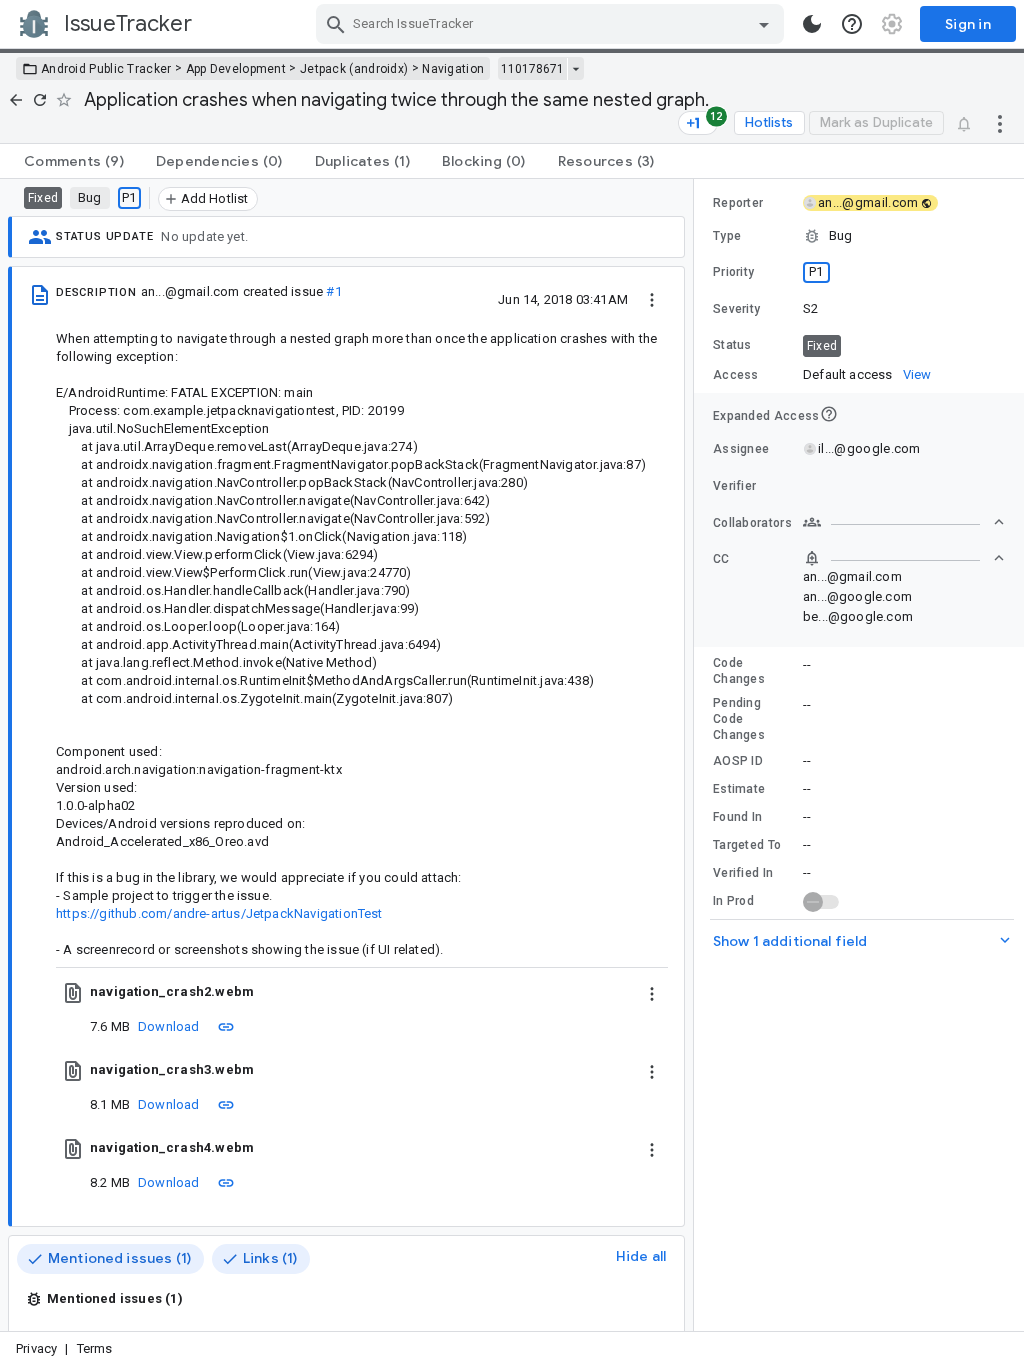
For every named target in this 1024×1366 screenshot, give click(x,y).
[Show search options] (764, 24)
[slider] (697, 755)
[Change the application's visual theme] (812, 24)
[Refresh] (40, 100)
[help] (852, 24)
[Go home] (16, 100)
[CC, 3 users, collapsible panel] (904, 558)
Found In (737, 817)
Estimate (739, 789)
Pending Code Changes (739, 719)
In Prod (733, 901)
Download (169, 1026)
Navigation (453, 69)
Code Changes (739, 671)
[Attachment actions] (652, 992)
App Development (236, 69)
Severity (736, 309)
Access (736, 375)
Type (727, 236)
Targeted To (747, 845)
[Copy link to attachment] (226, 1026)
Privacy (36, 1348)
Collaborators (752, 523)
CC (721, 559)
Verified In (743, 873)
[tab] (74, 161)
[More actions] (1000, 123)
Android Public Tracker (106, 69)
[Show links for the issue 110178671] (575, 69)
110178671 (532, 69)
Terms (95, 1348)
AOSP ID (738, 761)
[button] (859, 236)
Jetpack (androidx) (354, 69)
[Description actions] (652, 299)
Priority (733, 272)
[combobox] (552, 24)
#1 (333, 291)
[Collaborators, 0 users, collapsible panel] (904, 522)
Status (732, 345)
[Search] (336, 24)
